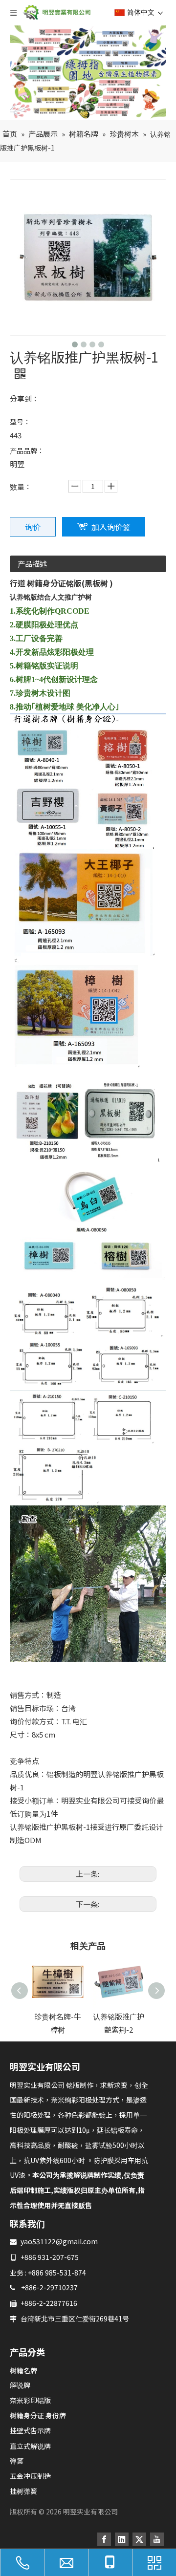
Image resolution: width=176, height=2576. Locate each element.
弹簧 (17, 2461)
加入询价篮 (111, 527)
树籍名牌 (23, 2370)
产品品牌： (27, 451)
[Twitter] (139, 2539)
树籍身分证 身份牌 (38, 2415)
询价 (33, 527)
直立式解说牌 (30, 2446)
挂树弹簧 (23, 2491)
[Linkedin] (122, 2539)
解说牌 (20, 2385)
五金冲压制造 (30, 2476)
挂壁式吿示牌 (30, 2430)
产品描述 (32, 564)
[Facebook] (104, 2539)
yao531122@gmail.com (59, 2241)
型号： (20, 422)
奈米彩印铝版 (30, 2400)
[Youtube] (157, 2539)
